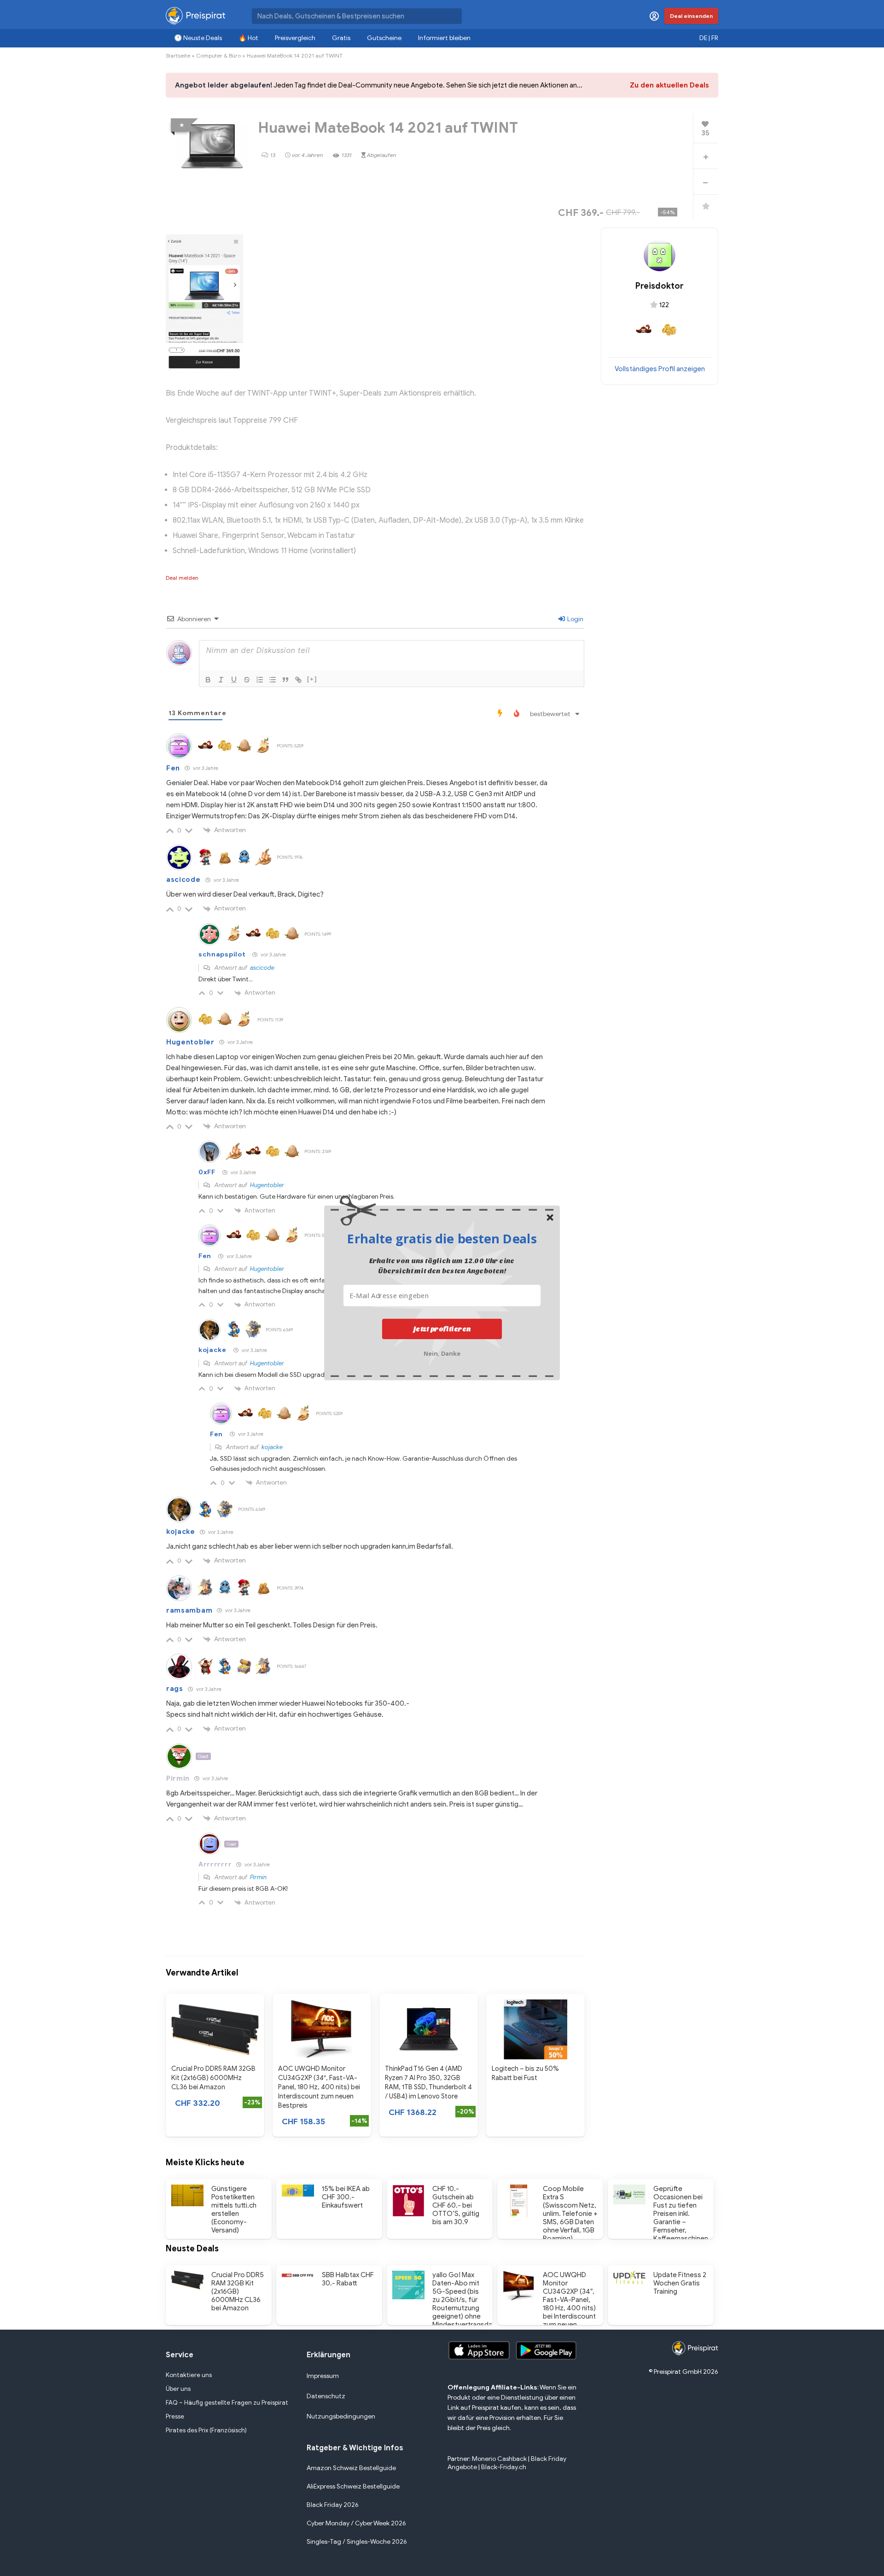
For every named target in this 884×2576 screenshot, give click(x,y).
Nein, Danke (442, 1353)
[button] (442, 1238)
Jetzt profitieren (442, 1329)
